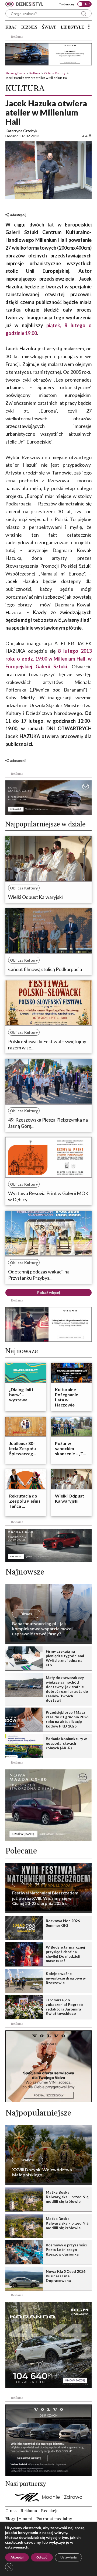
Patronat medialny (54, 2519)
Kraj (11, 27)
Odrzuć (42, 2557)
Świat (49, 27)
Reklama (29, 2511)
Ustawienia (68, 2557)
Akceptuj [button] (17, 2557)
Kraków (27, 2160)
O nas (11, 2511)
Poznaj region (33, 1883)
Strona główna (15, 73)
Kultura (35, 73)
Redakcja (50, 2511)
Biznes (29, 27)
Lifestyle (72, 27)
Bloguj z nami (19, 2519)
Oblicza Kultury (55, 73)
